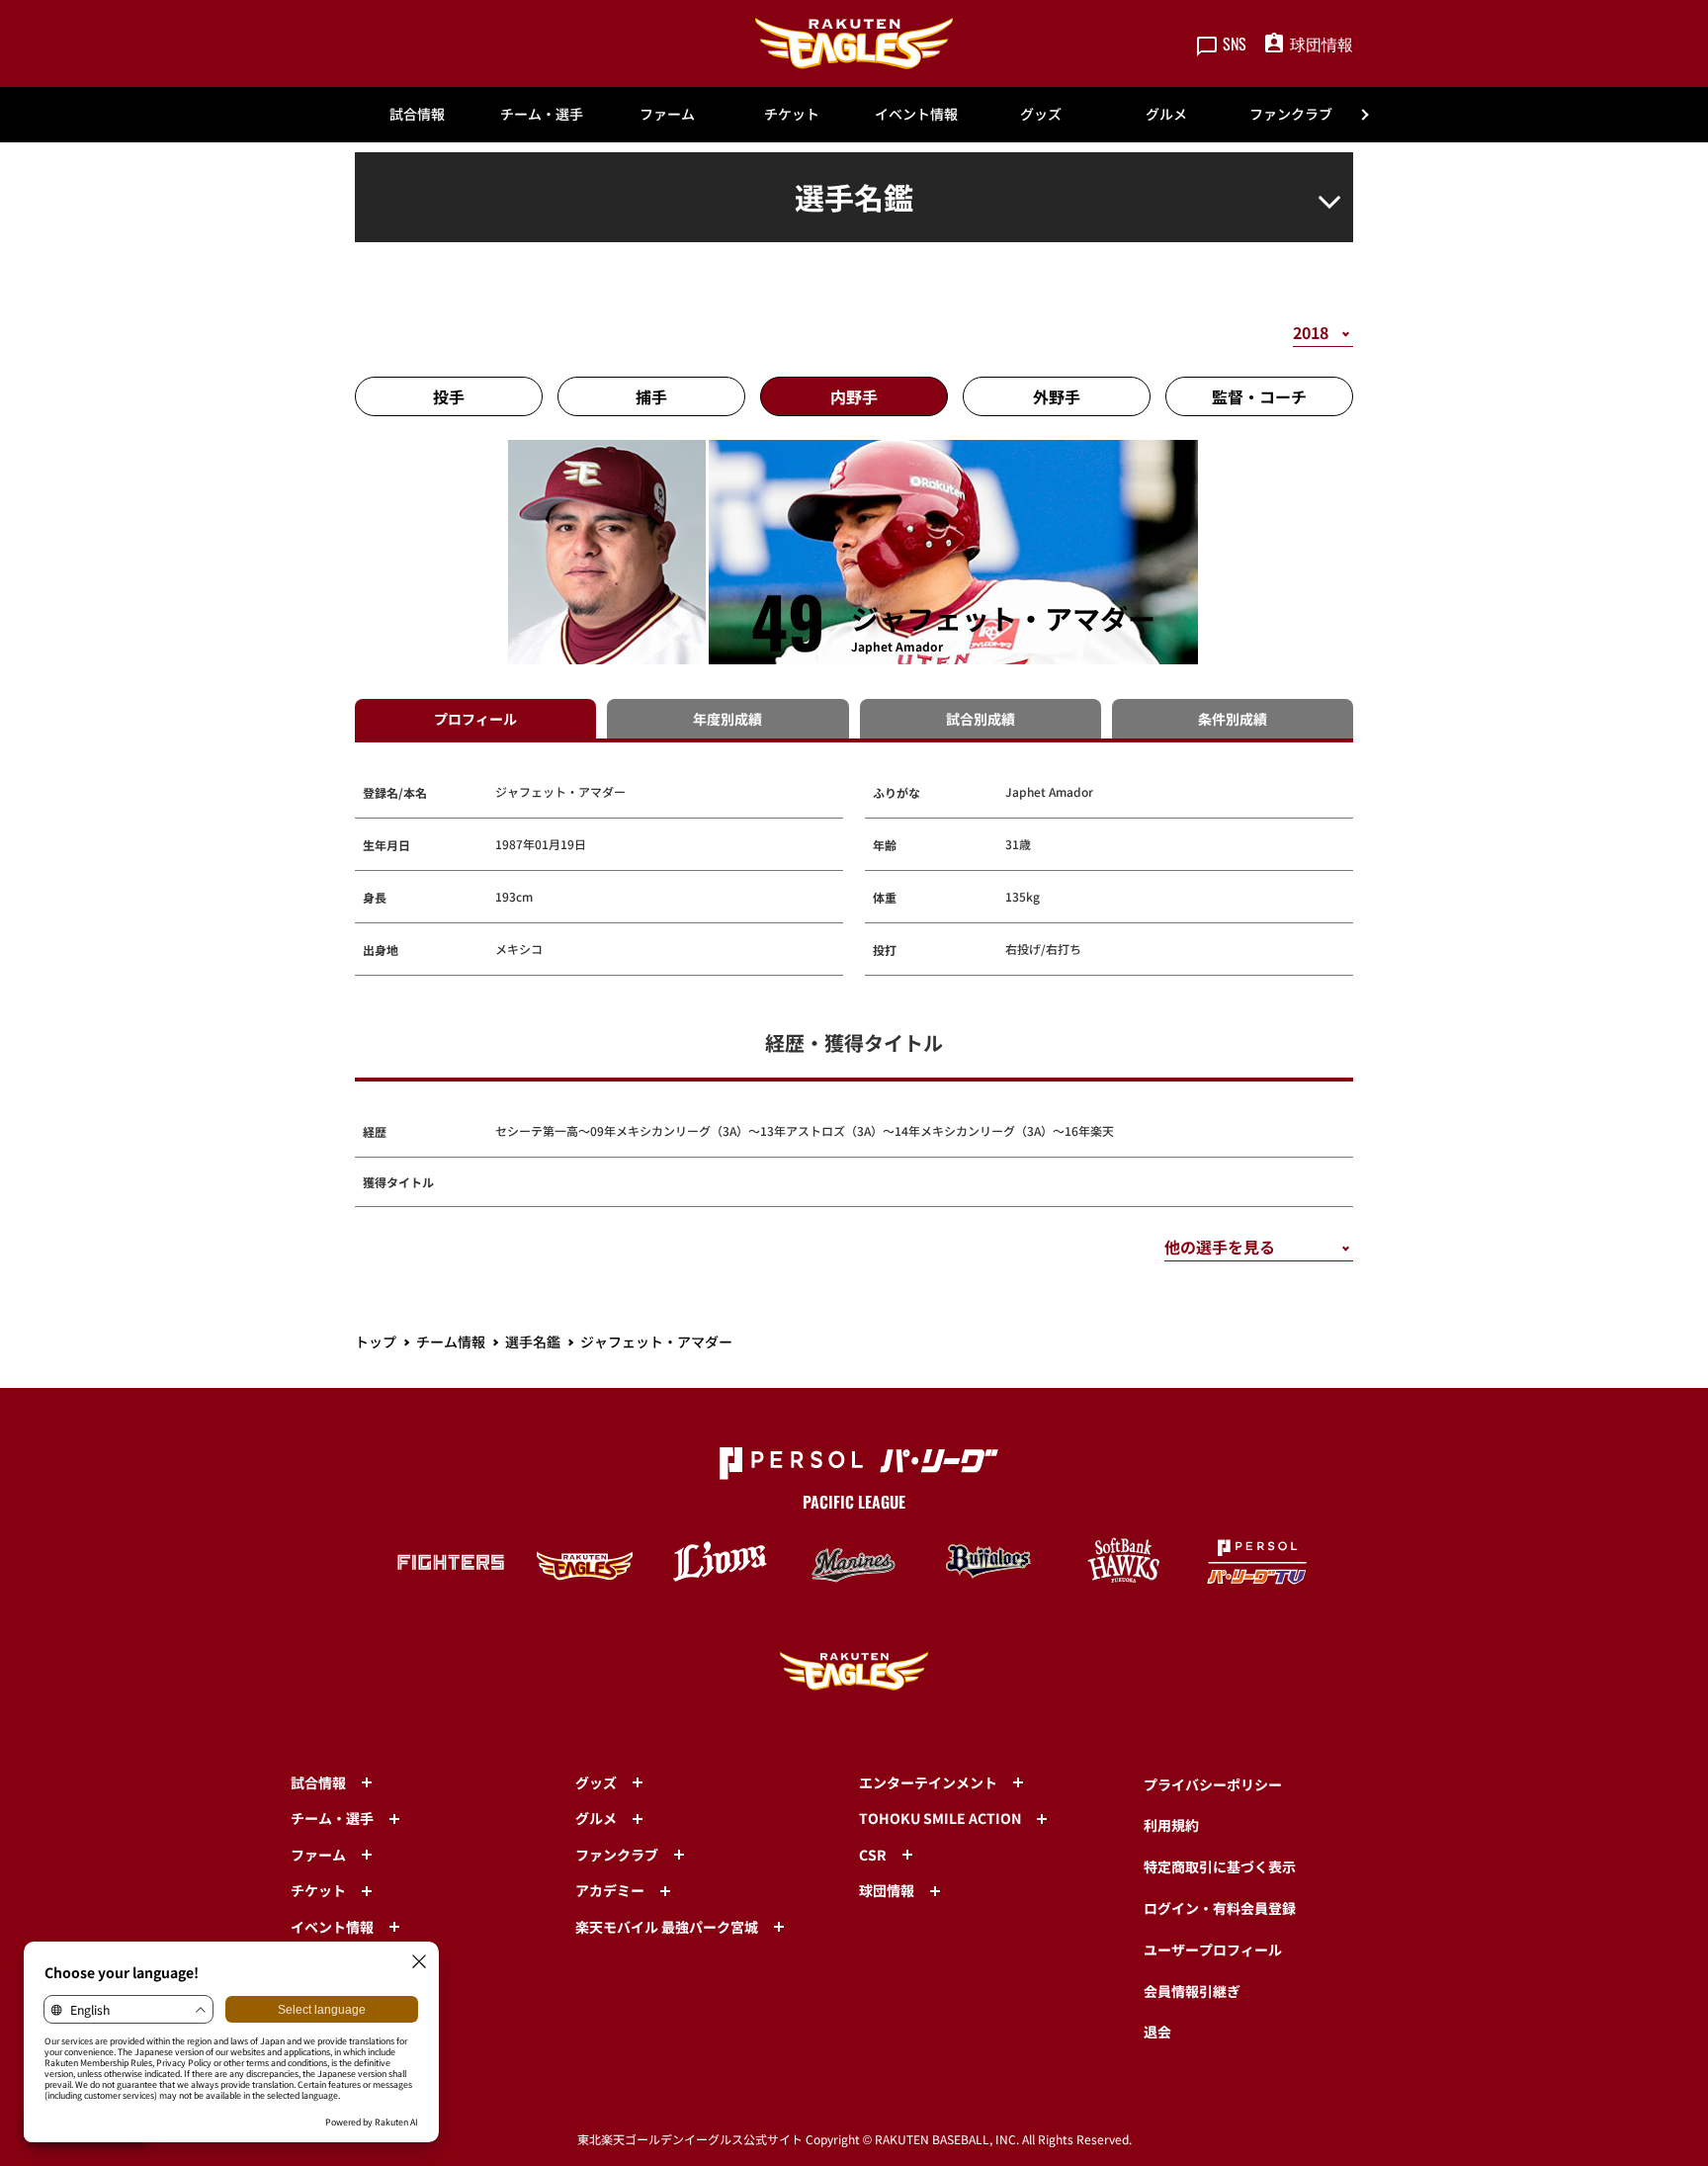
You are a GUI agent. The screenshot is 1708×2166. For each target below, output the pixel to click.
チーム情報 (451, 1342)
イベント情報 (916, 114)
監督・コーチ (1259, 396)
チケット (792, 114)
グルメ (1166, 114)
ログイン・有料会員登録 (1220, 1908)
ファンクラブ (1291, 114)
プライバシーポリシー (1213, 1784)
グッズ (1041, 114)
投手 (449, 396)
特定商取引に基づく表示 (1220, 1866)
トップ (376, 1342)
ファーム (667, 114)
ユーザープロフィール (1213, 1949)
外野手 (1057, 396)
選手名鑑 (533, 1342)
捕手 (651, 396)
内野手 (854, 396)
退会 (1157, 2032)
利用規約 (1171, 1825)
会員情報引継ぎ (1192, 1991)
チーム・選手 (542, 114)
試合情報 (417, 114)
